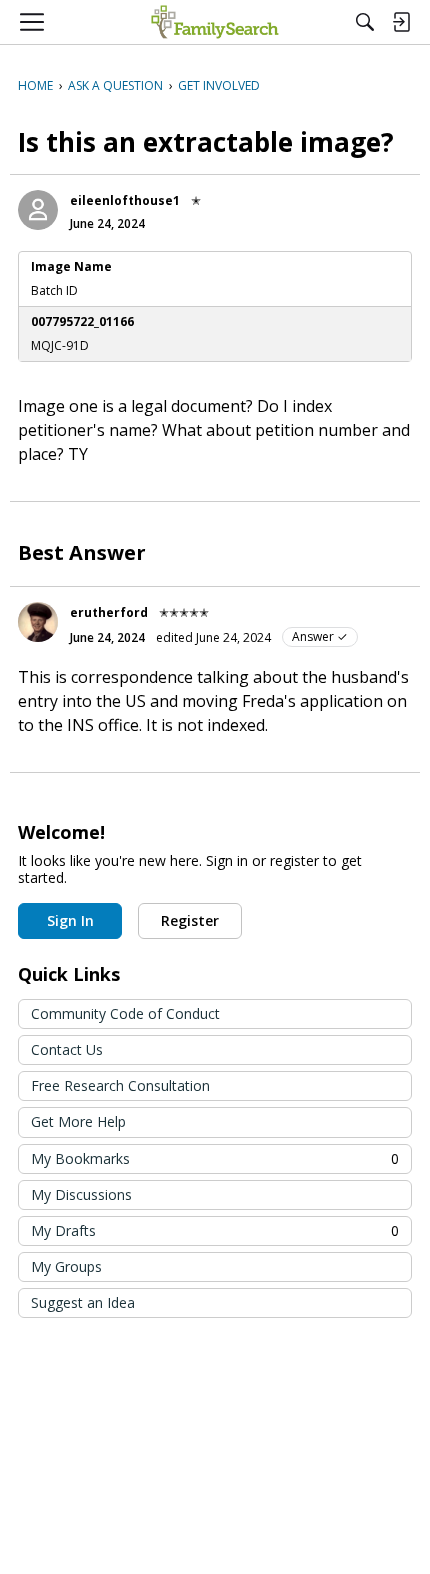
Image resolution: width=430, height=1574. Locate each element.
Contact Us (67, 1049)
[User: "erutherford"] (38, 622)
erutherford (109, 612)
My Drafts (215, 1230)
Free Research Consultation (120, 1085)
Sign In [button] (70, 920)
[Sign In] (401, 22)
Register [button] (190, 920)
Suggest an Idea (83, 1302)
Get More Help (78, 1121)
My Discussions (81, 1194)
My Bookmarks (215, 1158)
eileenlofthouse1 (125, 200)
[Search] (365, 22)
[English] (214, 22)
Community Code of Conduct (125, 1013)
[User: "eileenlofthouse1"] (38, 210)
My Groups (66, 1266)
